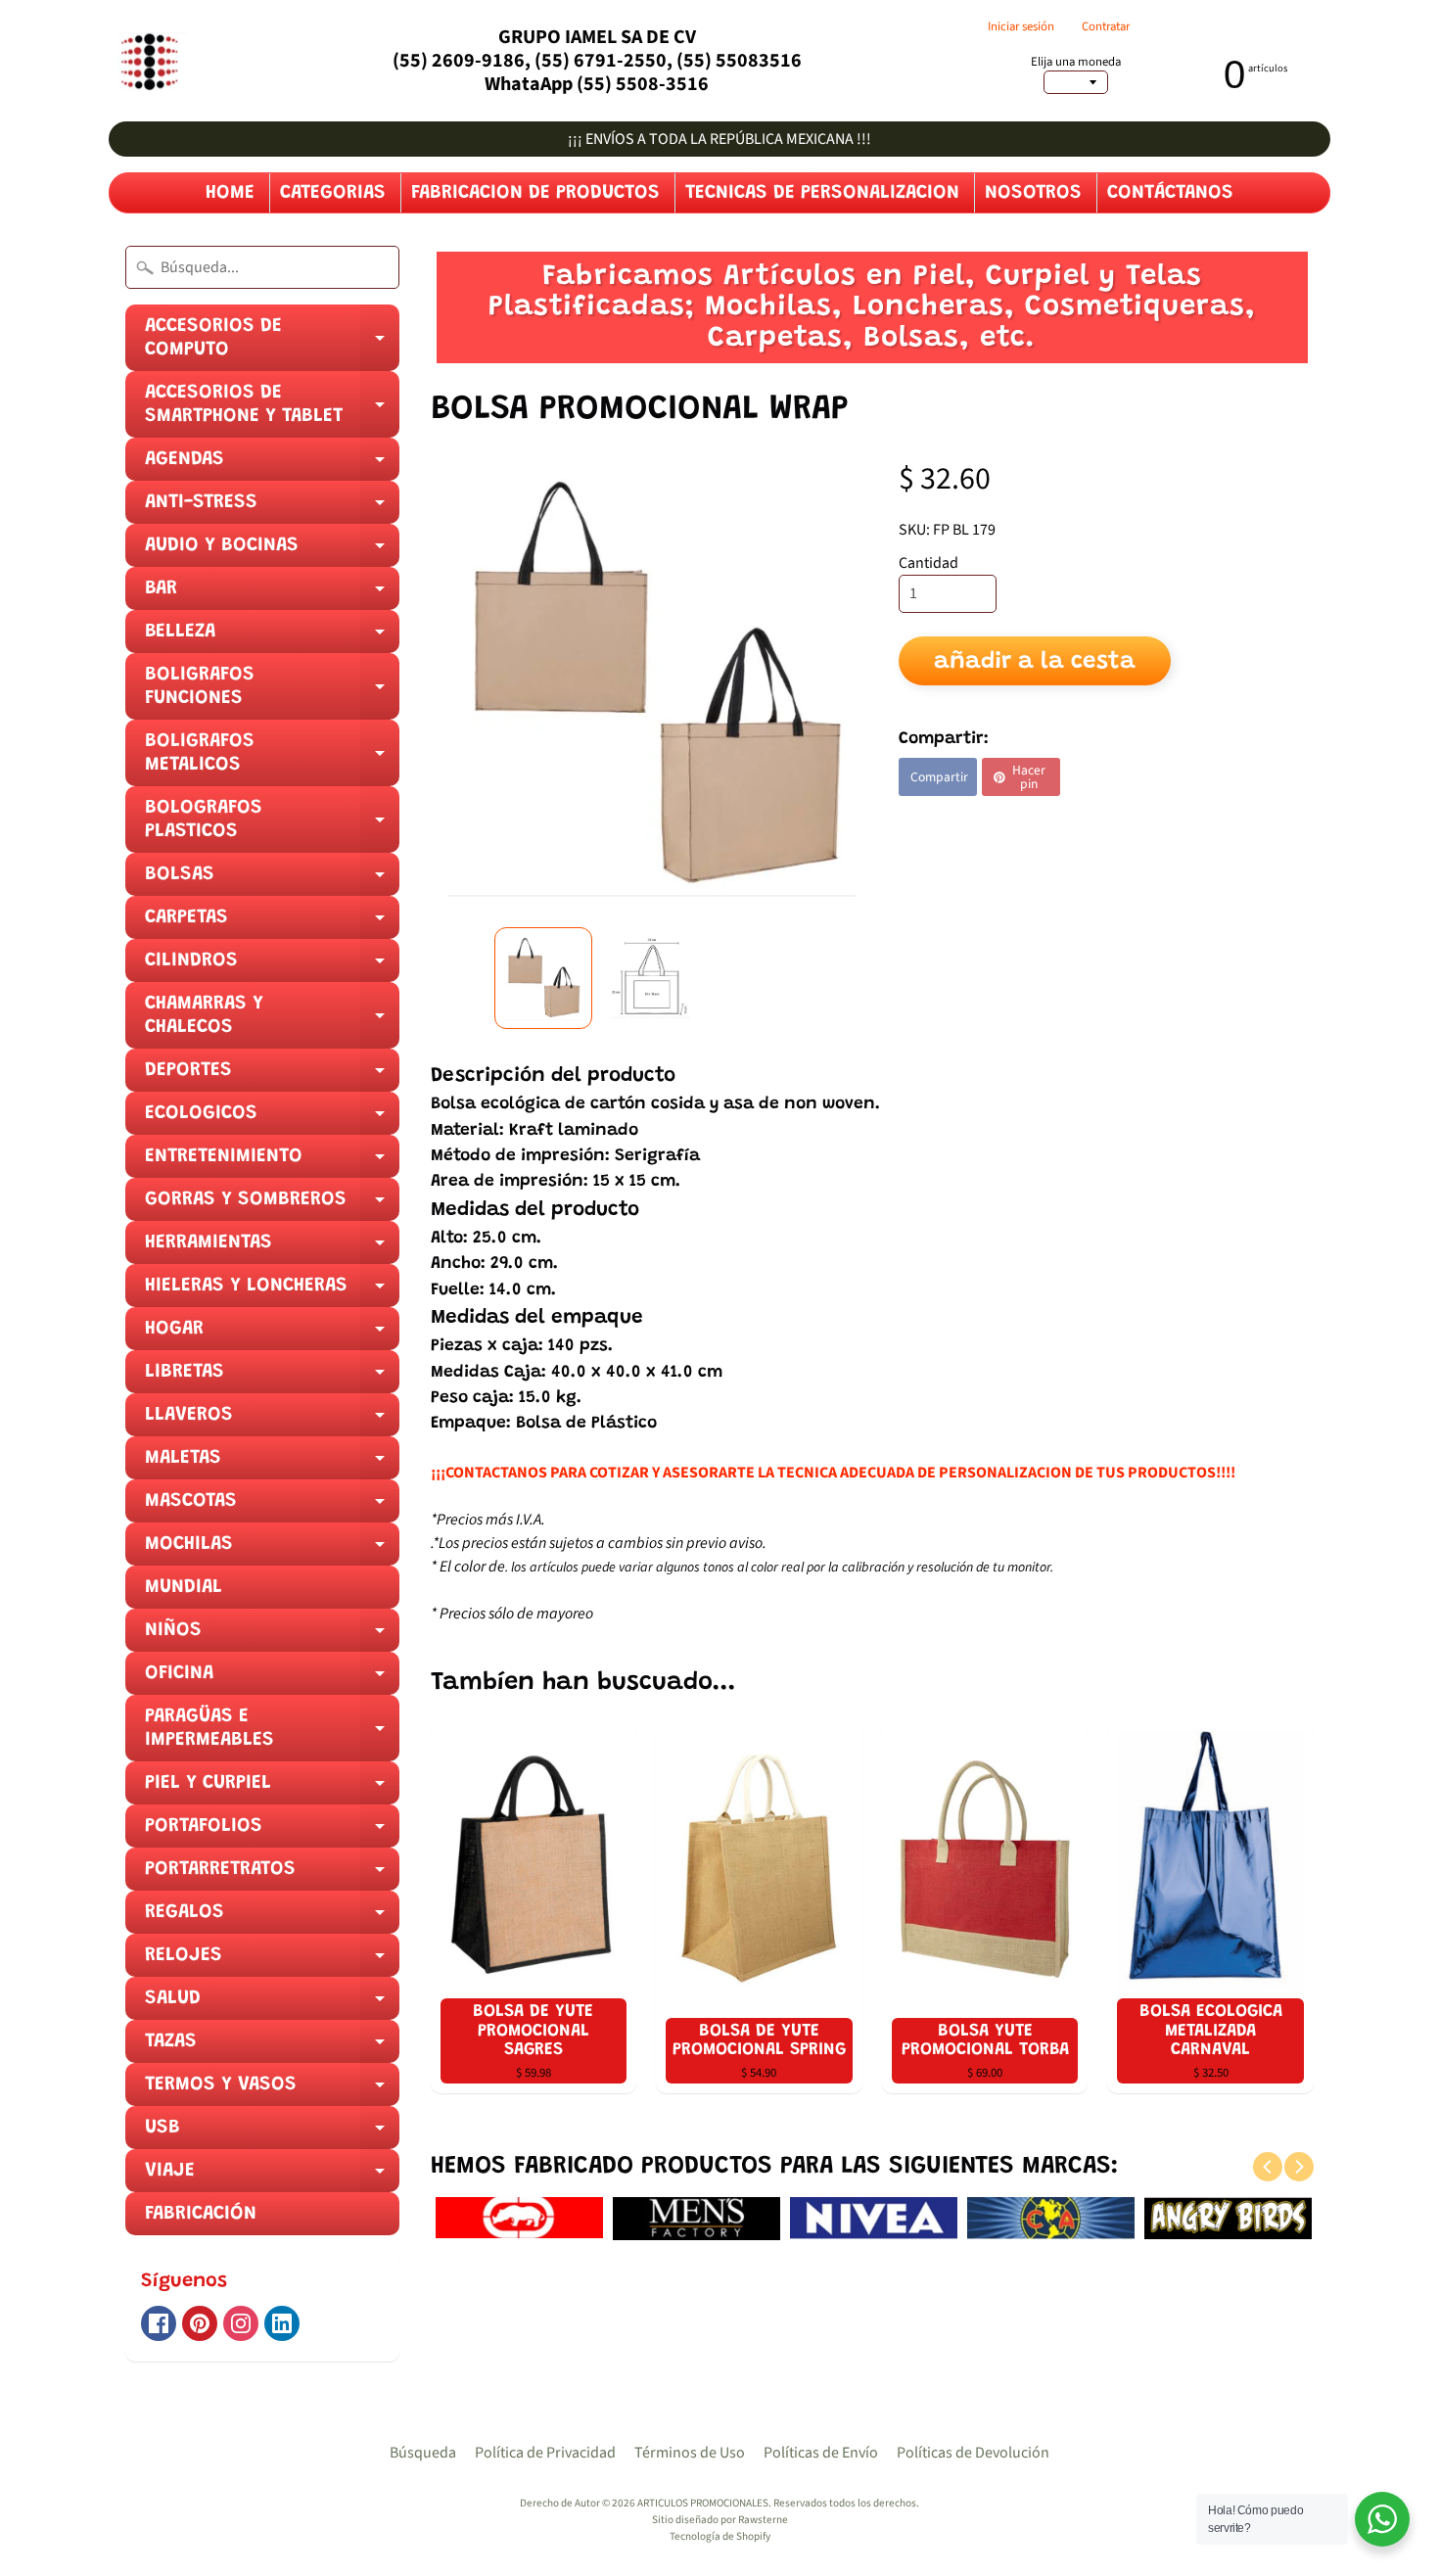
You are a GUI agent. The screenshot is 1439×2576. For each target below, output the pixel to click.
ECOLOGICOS (272, 1119)
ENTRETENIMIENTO (272, 1162)
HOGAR (272, 1335)
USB (272, 2133)
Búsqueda (423, 2453)
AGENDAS (272, 465)
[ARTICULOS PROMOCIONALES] (147, 61)
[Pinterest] (200, 2323)
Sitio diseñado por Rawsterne (720, 2520)
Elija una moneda (1076, 62)
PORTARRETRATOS (272, 1875)
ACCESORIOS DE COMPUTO (272, 344)
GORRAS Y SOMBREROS (272, 1205)
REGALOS (272, 1918)
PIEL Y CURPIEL (272, 1789)
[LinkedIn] (282, 2323)
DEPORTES (272, 1076)
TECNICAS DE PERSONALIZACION (822, 193)
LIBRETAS (272, 1378)
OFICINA (272, 1679)
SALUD (272, 2004)
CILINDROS (272, 966)
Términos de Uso (690, 2453)
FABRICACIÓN (201, 2214)
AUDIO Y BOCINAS (272, 551)
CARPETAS (272, 923)
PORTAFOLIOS (272, 1832)
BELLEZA (272, 637)
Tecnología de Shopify (720, 2536)
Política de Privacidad (545, 2453)
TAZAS (272, 2047)
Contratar (1106, 27)
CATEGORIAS (333, 193)
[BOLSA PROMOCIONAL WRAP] (543, 978)
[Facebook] (159, 2323)
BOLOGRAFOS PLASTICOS (272, 825)
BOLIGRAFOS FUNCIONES (272, 692)
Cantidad (928, 563)
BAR (272, 594)
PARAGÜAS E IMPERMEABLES (272, 1734)
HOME (230, 193)
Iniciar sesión (1021, 27)
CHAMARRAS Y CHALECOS (272, 1021)
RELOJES (272, 1961)
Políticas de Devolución (973, 2453)
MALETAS (272, 1464)
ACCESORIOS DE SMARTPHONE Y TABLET (272, 410)
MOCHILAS (272, 1550)
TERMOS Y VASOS (272, 2090)
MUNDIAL (184, 1587)
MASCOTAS (272, 1507)
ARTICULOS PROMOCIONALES (703, 2503)
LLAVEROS (272, 1421)
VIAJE (272, 2177)
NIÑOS (272, 1636)
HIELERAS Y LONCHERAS (272, 1291)
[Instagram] (241, 2323)
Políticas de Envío (821, 2453)
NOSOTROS (1033, 193)
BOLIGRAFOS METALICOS (272, 759)
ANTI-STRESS (272, 508)
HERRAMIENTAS (272, 1248)
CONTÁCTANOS (1170, 193)
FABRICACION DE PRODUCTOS (535, 193)
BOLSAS (272, 880)
